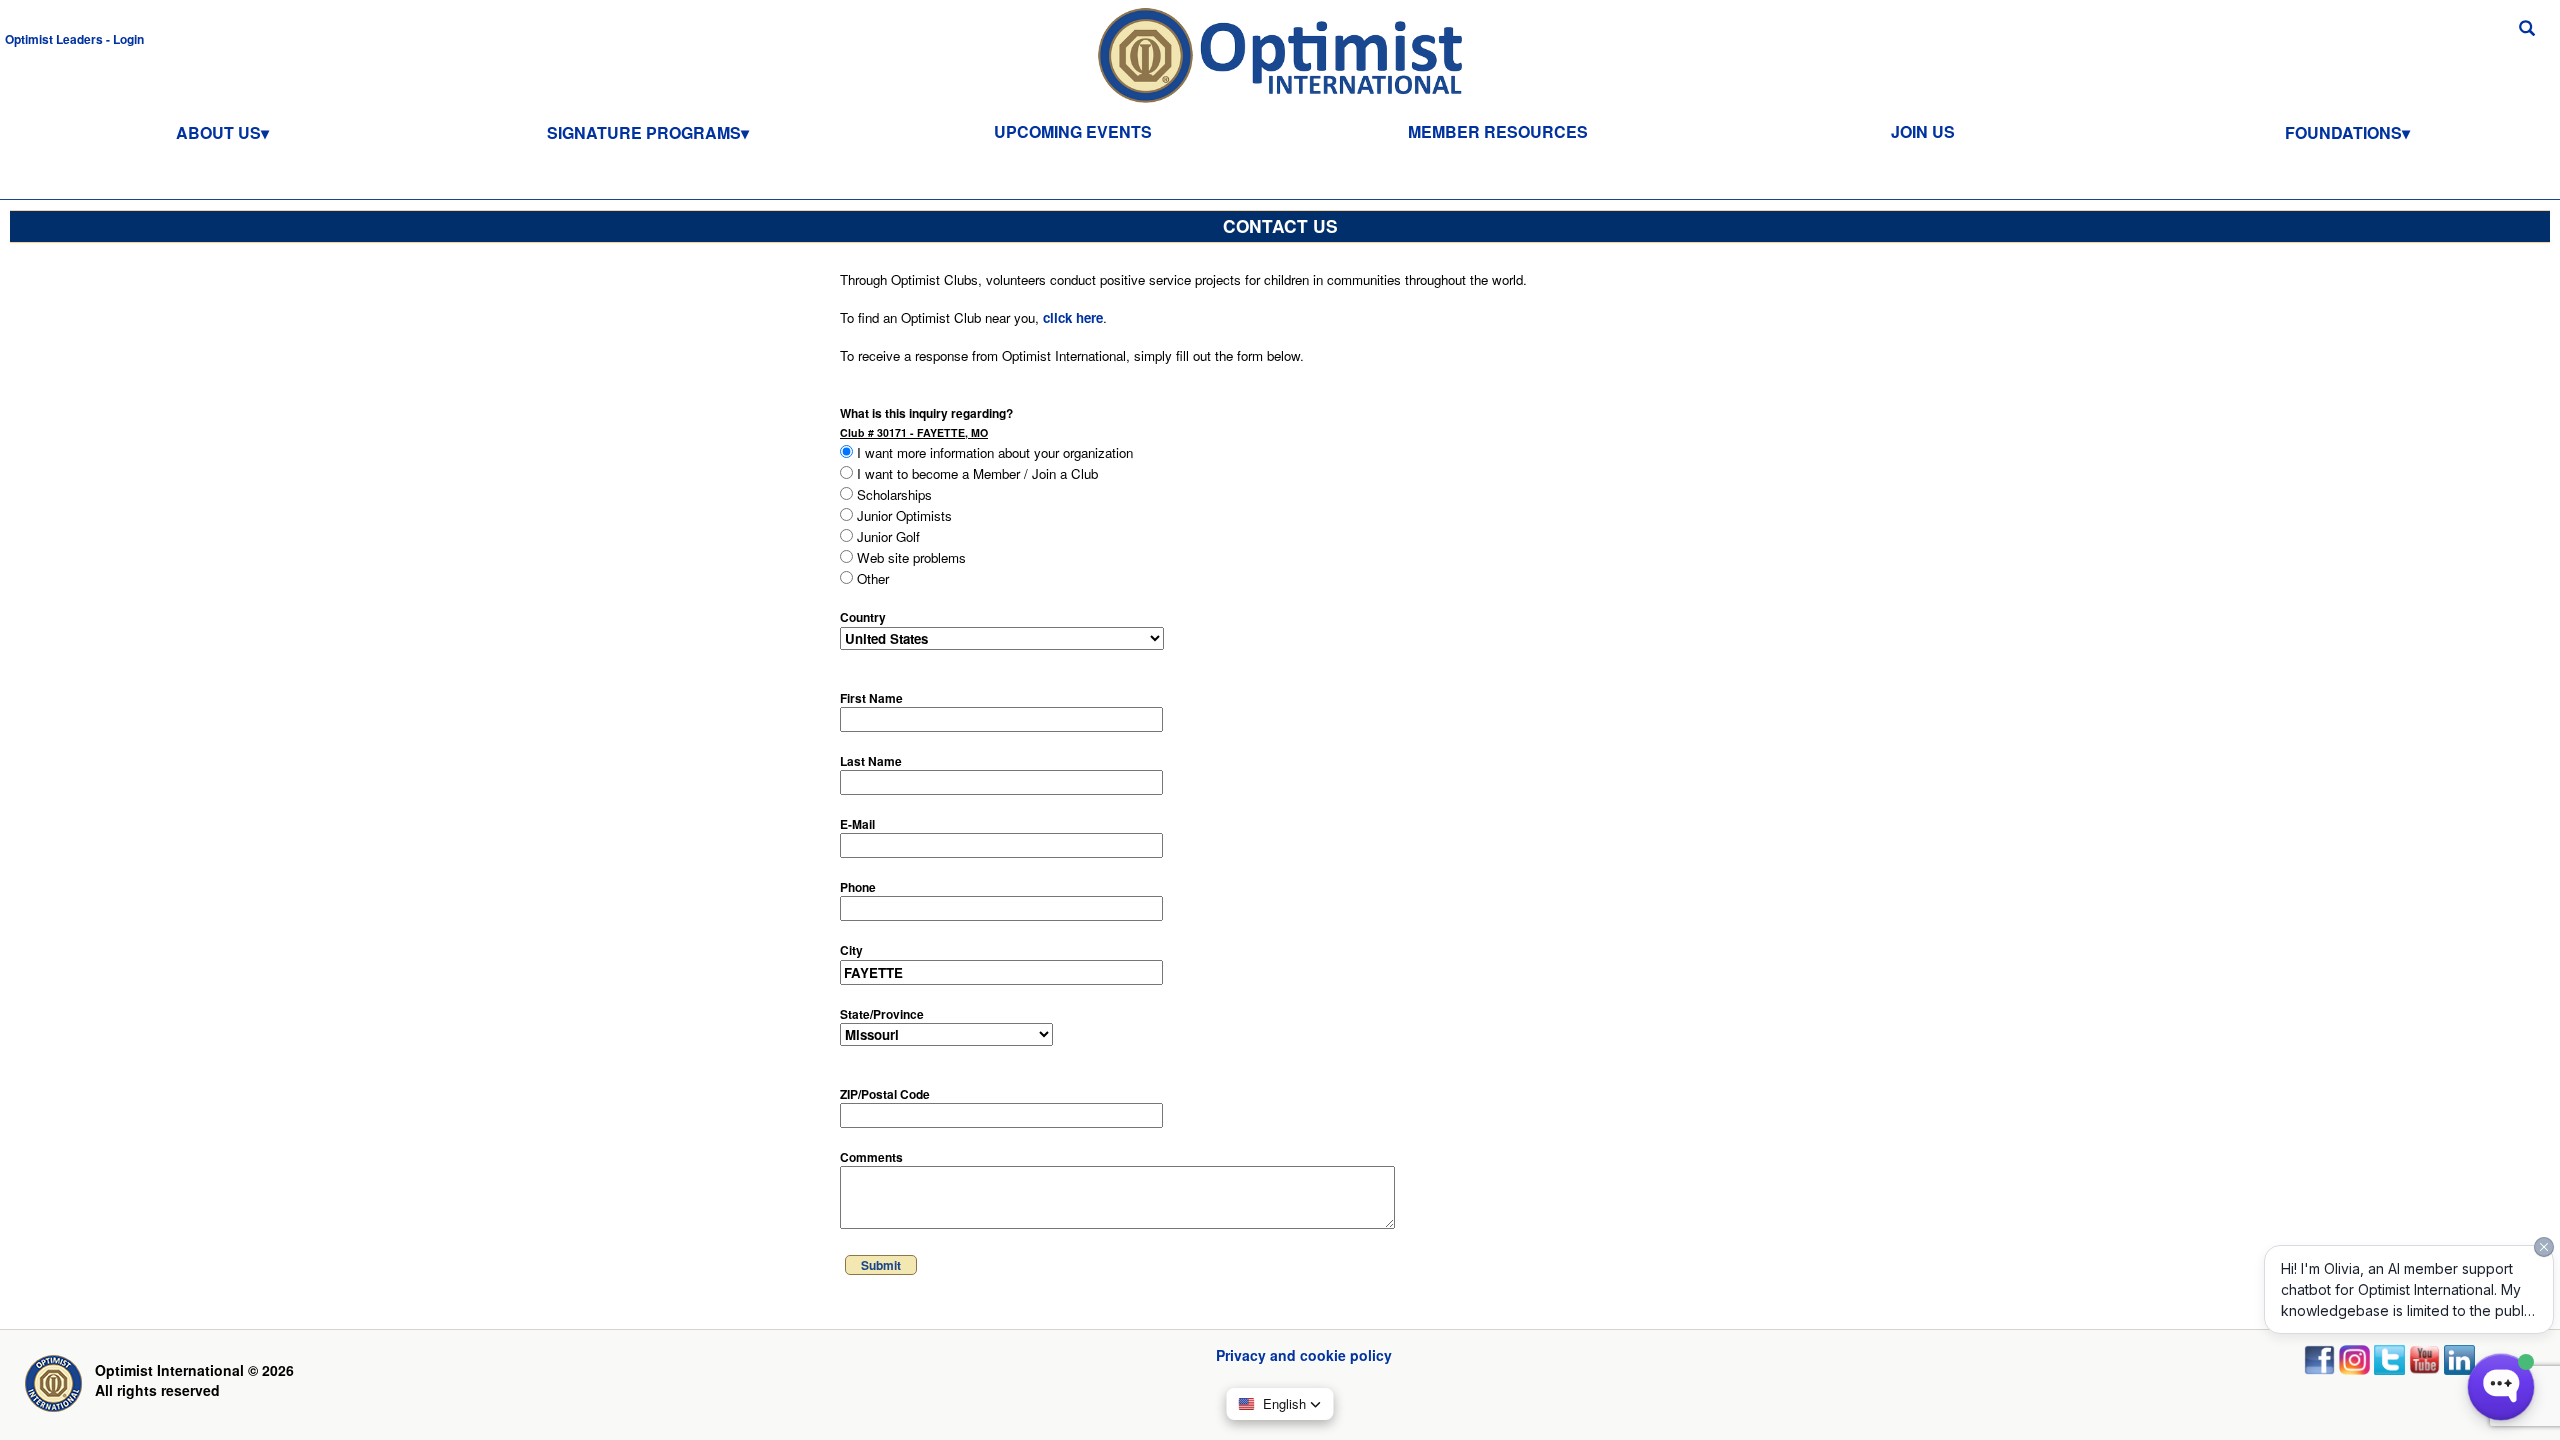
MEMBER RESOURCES (1498, 131)
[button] (74, 38)
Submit (881, 1265)
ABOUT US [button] (218, 132)
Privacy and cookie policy (1304, 1355)
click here (1073, 317)
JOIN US (1923, 131)
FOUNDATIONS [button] (2343, 132)
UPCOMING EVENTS (1073, 131)
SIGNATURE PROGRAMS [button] (644, 132)
